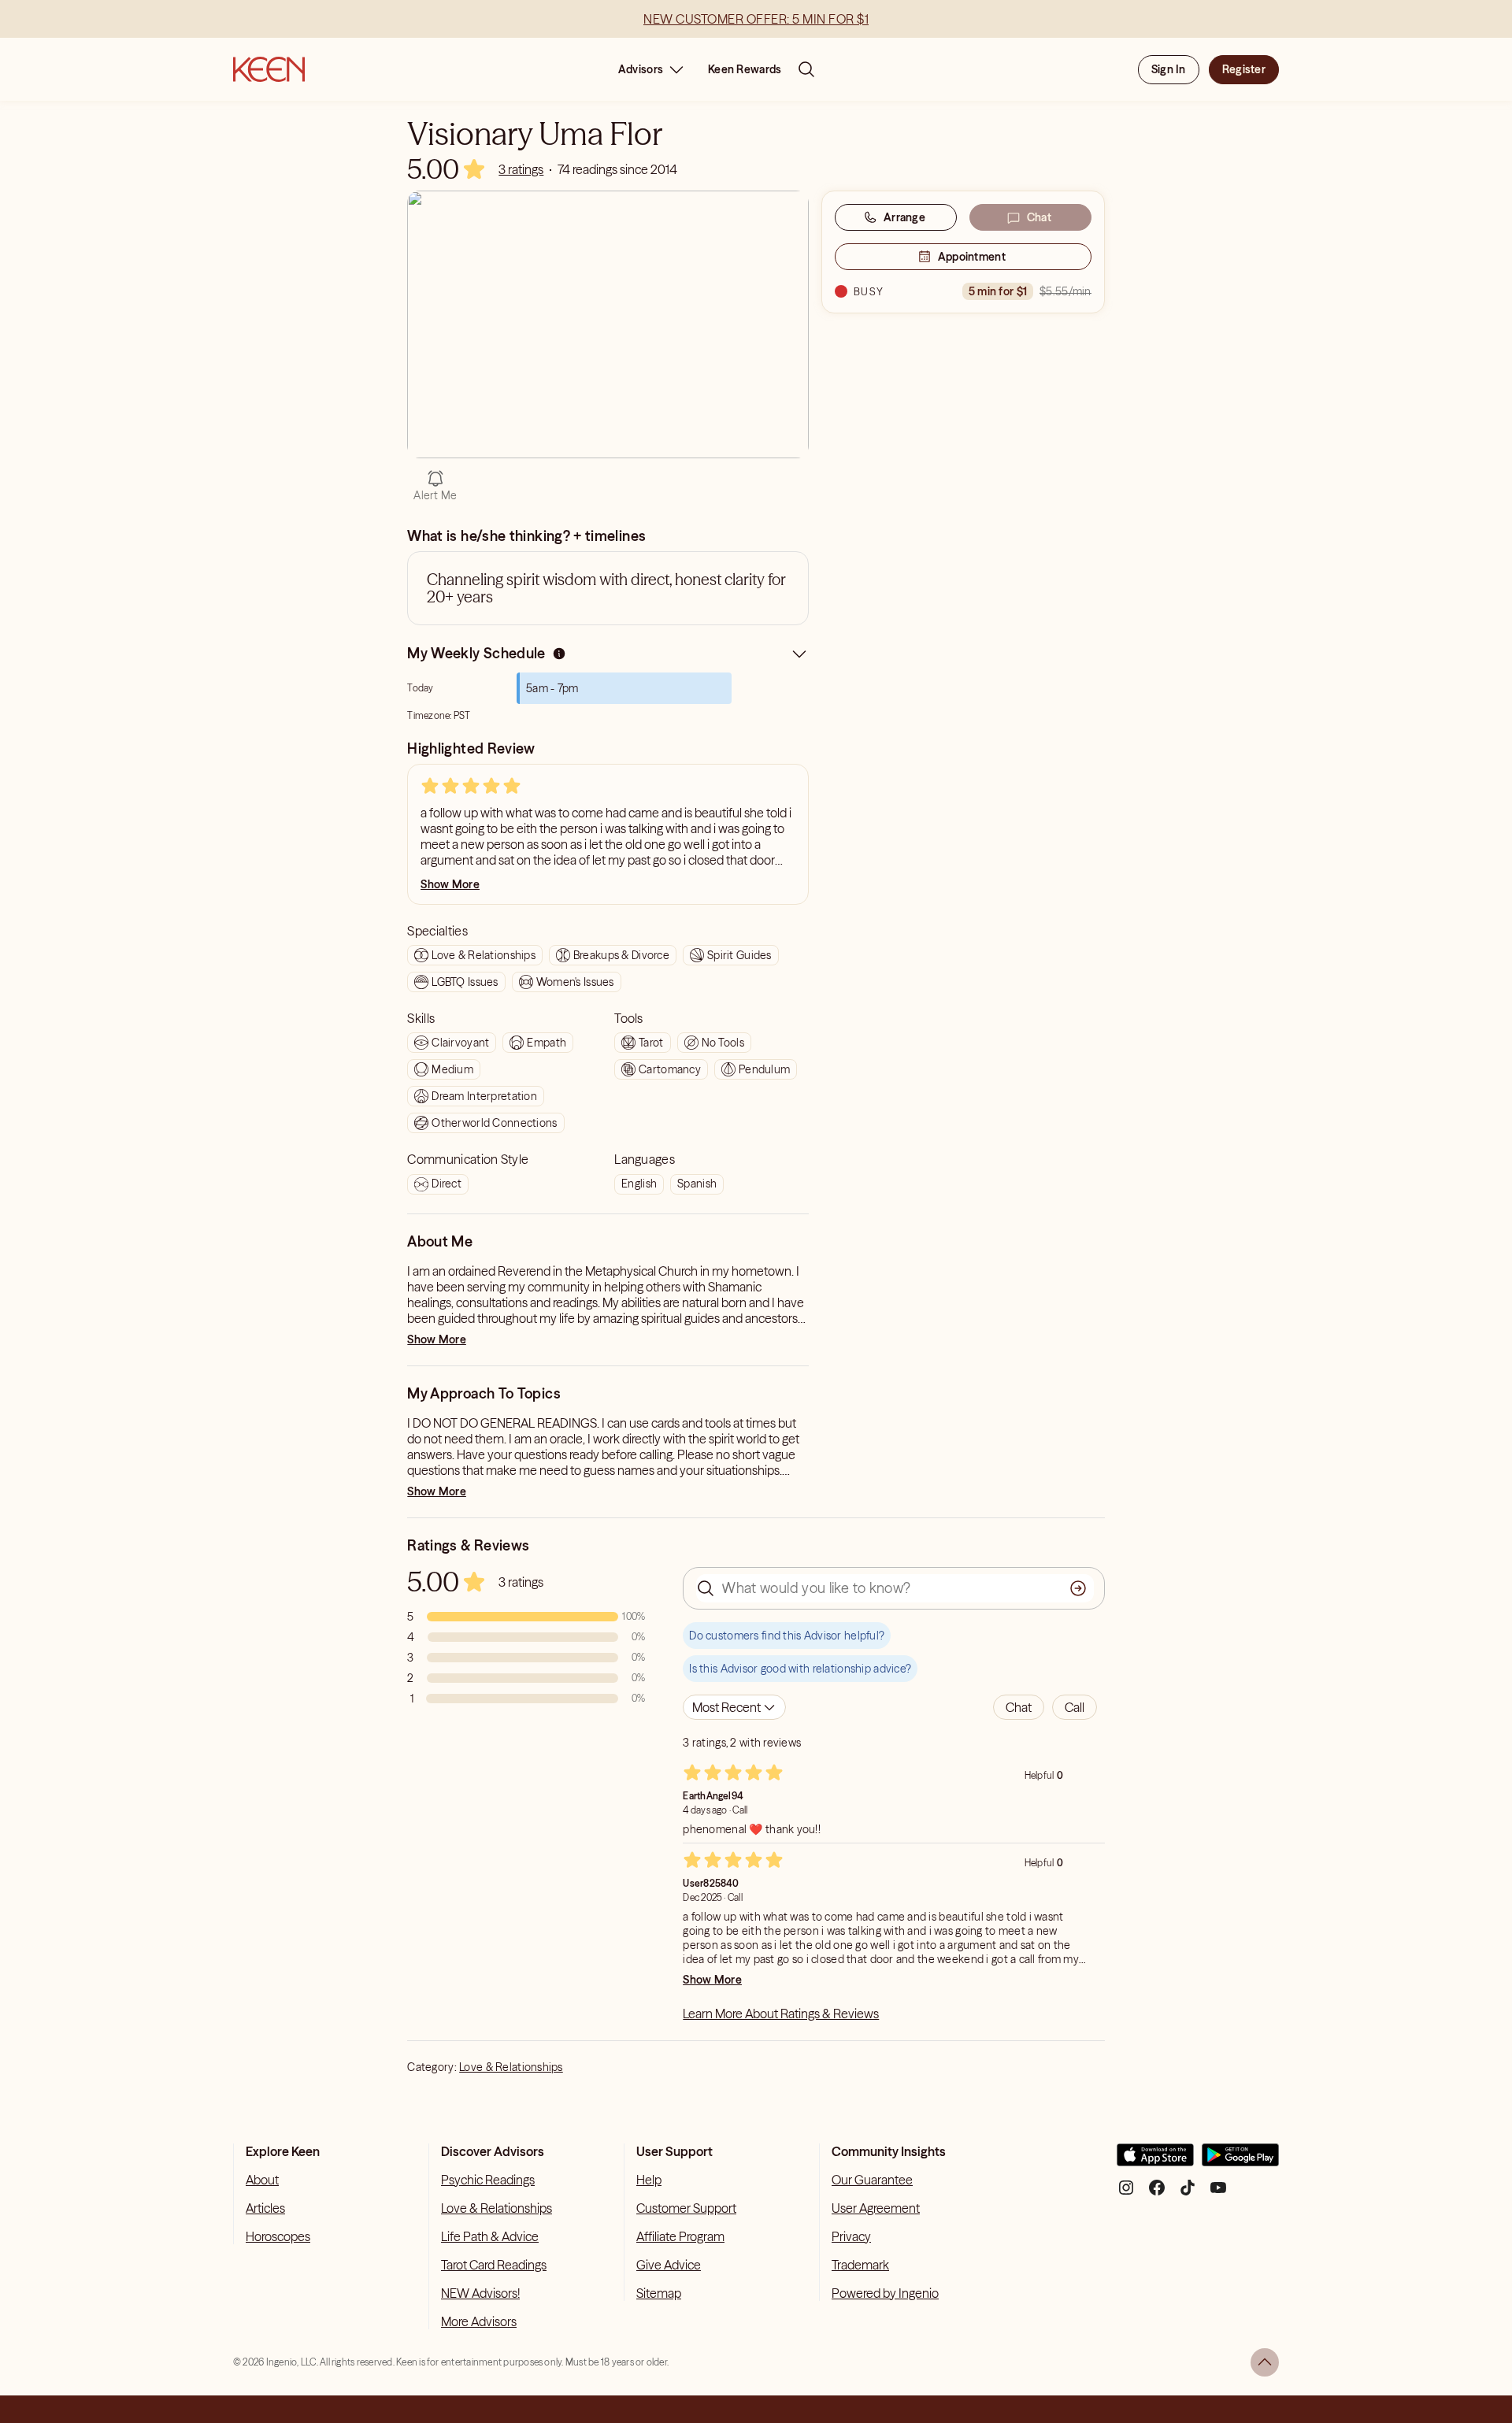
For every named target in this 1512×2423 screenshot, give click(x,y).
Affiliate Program (680, 2236)
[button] (1019, 1707)
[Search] (806, 69)
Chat (1039, 217)
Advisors (641, 69)
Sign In (1169, 69)
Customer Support (686, 2208)
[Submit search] (1078, 1588)
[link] (521, 169)
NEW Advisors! (480, 2293)
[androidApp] (1240, 2161)
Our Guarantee (872, 2180)
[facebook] (1157, 2193)
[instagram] (1126, 2193)
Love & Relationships (511, 2067)
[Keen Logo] (269, 69)
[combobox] (734, 1707)
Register (1244, 69)
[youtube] (1218, 2193)
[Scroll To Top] (1265, 2362)
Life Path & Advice (490, 2236)
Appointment (972, 257)
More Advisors (479, 2321)
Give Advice (669, 2265)
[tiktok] (1188, 2193)
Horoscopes (278, 2236)
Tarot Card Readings (494, 2265)
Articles (265, 2208)
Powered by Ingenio (885, 2293)
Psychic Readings (488, 2180)
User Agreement (876, 2208)
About (262, 2180)
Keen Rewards (745, 69)
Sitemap (659, 2293)
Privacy (851, 2236)
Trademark (860, 2265)
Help (649, 2180)
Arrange (904, 217)
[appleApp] (1155, 2161)
